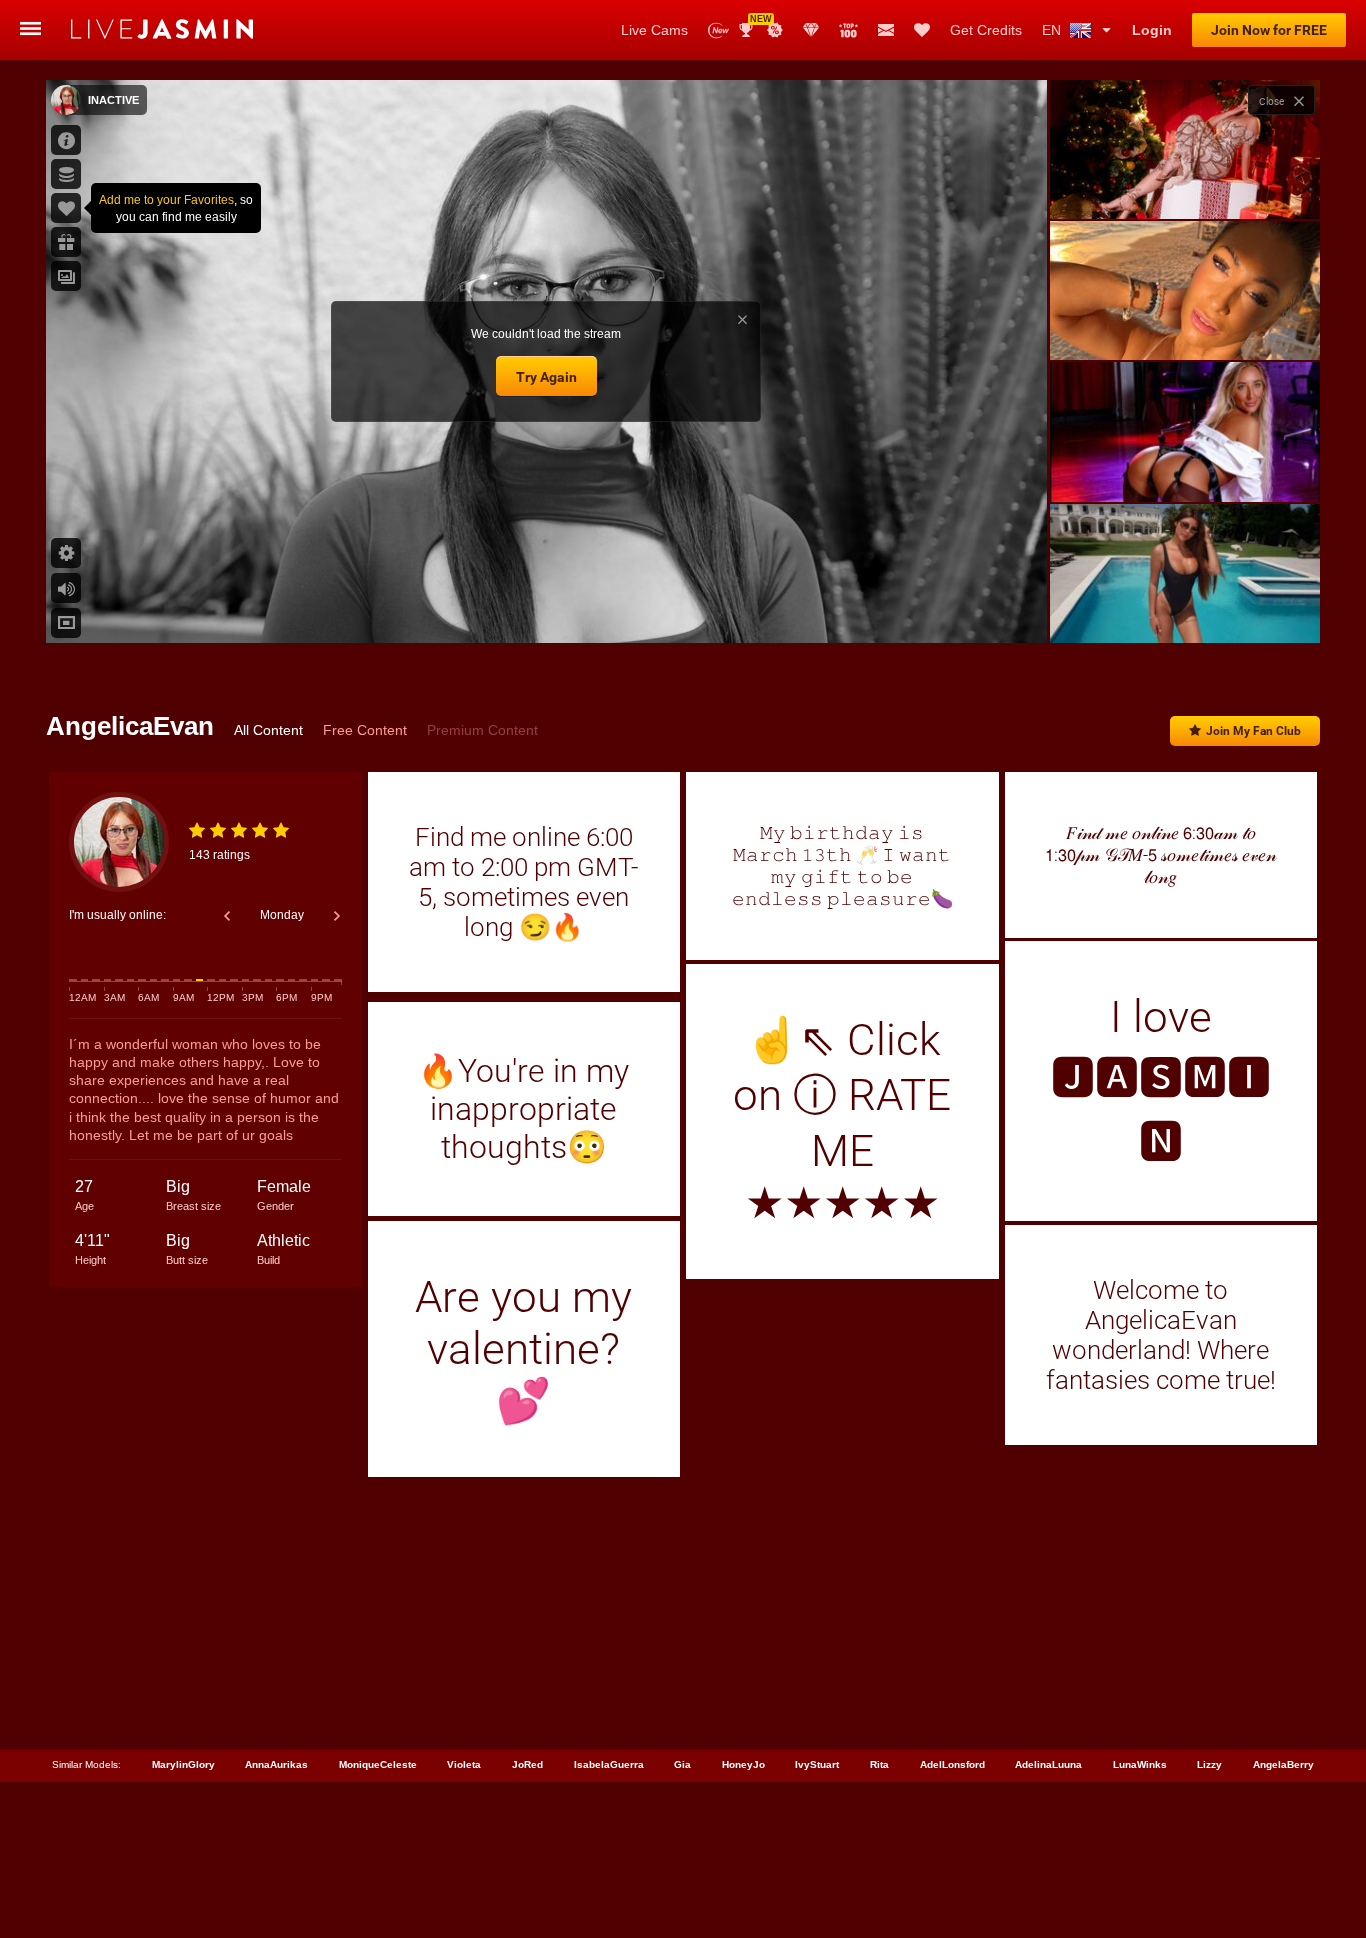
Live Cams (654, 30)
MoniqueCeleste (378, 1764)
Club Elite (811, 30)
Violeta (464, 1764)
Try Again (546, 377)
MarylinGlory (183, 1764)
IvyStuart (817, 1764)
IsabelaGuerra (609, 1764)
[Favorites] (922, 30)
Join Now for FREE (1269, 30)
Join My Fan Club (1253, 731)
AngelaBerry (1283, 1764)
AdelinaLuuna (1048, 1764)
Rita (879, 1764)
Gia (682, 1764)
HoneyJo (743, 1764)
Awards (753, 23)
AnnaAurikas (276, 1764)
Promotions (775, 30)
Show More (1184, 609)
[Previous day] (227, 916)
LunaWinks (1140, 1764)
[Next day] (337, 916)
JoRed (527, 1764)
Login (1152, 30)
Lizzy (1209, 1764)
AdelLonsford (952, 1764)
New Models (718, 30)
